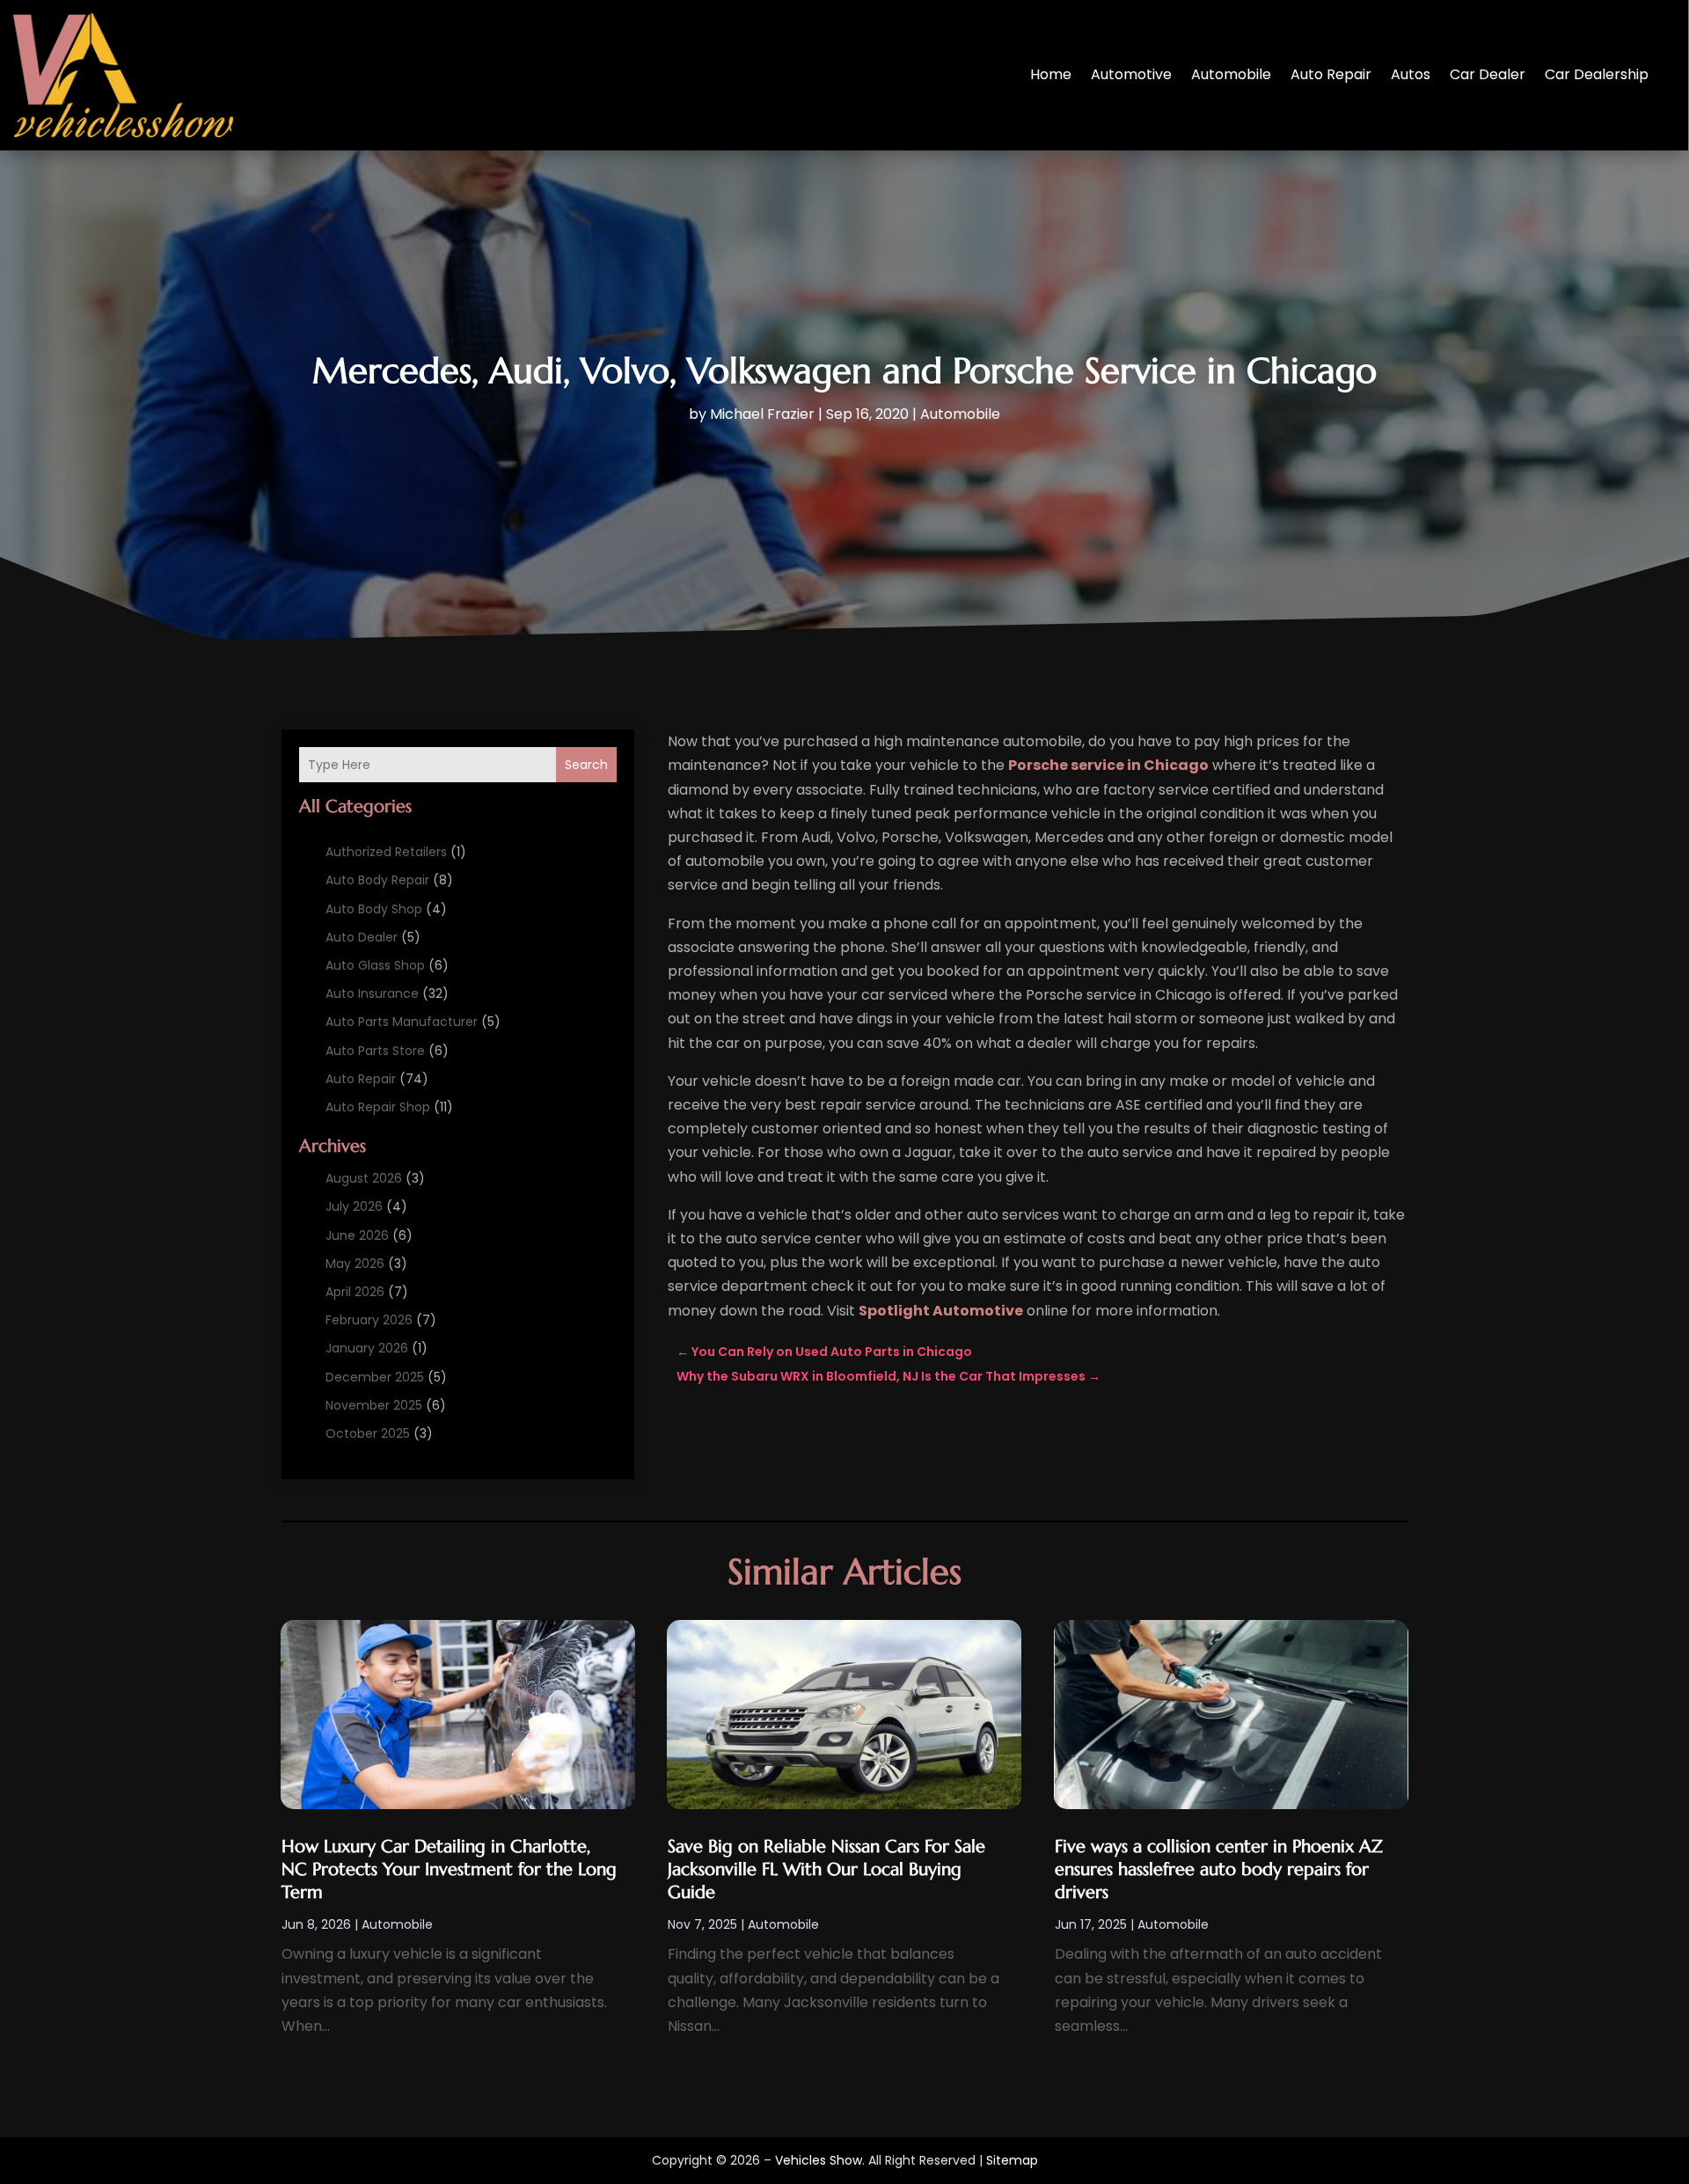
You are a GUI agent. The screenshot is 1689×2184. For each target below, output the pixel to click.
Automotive (1131, 74)
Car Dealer (1488, 74)
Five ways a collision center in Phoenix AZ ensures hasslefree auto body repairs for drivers (1219, 1869)
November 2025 (374, 1405)
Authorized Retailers (386, 852)
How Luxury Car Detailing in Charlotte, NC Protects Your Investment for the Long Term (449, 1869)
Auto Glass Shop (375, 965)
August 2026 (364, 1178)
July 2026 (354, 1206)
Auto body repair (377, 880)
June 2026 (357, 1235)
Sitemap (1012, 2160)
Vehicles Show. (820, 2160)
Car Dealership (1597, 74)
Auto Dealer (362, 937)
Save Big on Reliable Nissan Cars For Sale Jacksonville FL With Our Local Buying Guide (826, 1869)
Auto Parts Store (375, 1051)
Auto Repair (1331, 74)
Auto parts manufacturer (402, 1022)
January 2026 (367, 1348)
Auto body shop (374, 909)
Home (1051, 74)
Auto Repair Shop (378, 1107)
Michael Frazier (762, 414)
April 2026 (355, 1292)
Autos (1411, 74)
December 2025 (375, 1377)
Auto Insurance (372, 993)
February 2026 (369, 1320)
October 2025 (368, 1433)
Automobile (1231, 74)
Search (586, 765)
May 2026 (355, 1264)
